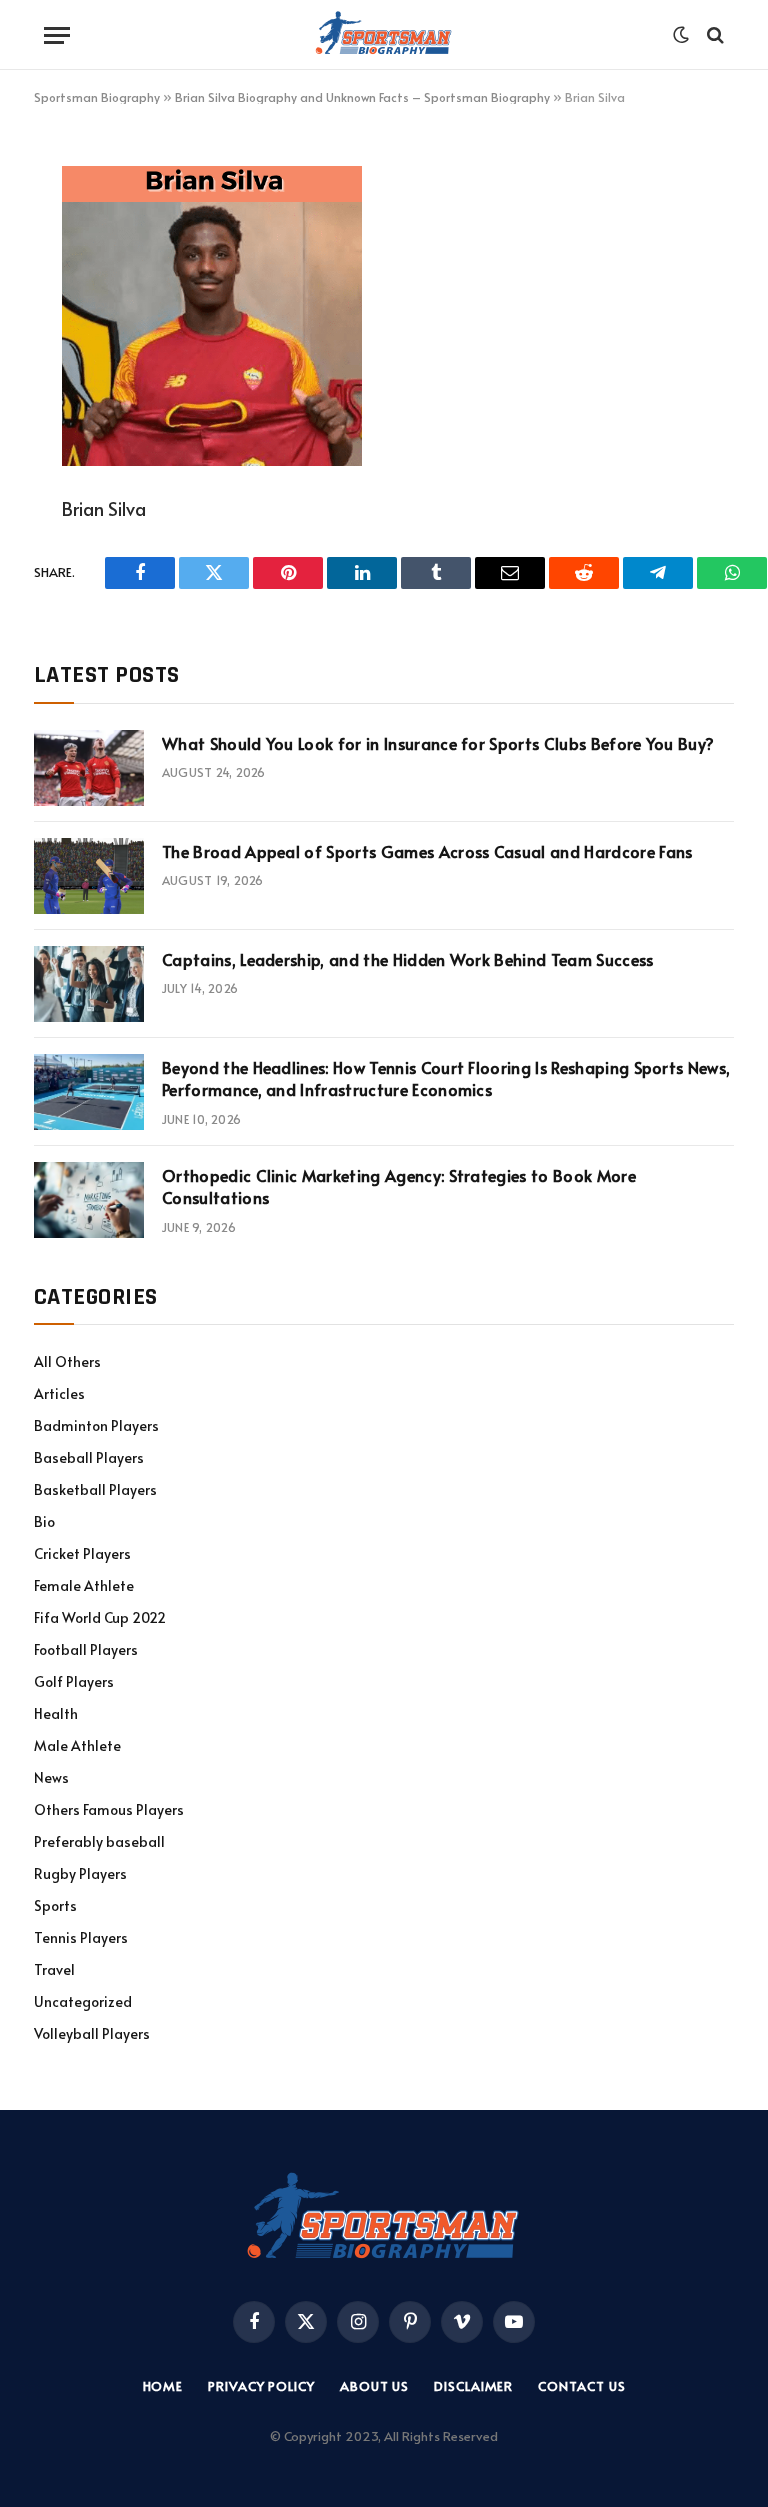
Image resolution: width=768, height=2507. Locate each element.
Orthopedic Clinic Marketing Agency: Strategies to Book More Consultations (399, 1186)
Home (163, 2386)
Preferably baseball (99, 1841)
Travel (54, 1969)
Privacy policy (261, 2386)
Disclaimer (473, 2386)
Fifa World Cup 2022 (100, 1617)
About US (374, 2386)
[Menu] (57, 35)
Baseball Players (89, 1457)
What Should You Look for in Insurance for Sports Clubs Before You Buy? (438, 743)
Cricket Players (82, 1553)
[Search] (713, 35)
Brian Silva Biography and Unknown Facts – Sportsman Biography (362, 97)
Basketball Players (95, 1489)
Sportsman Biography (97, 97)
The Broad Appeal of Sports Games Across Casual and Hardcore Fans (427, 851)
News (51, 1777)
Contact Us (581, 2386)
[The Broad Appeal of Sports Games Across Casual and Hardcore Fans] (89, 876)
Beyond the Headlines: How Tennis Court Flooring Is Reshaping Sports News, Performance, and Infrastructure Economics (446, 1078)
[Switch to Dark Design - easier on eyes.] (681, 35)
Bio (44, 1521)
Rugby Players (80, 1873)
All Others (67, 1361)
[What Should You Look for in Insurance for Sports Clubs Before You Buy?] (89, 768)
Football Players (86, 1649)
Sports (55, 1905)
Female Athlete (84, 1585)
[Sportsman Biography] (384, 35)
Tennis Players (81, 1937)
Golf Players (74, 1681)
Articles (59, 1393)
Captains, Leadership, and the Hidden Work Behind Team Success (408, 959)
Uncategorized (83, 2001)
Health (56, 1713)
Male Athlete (77, 1745)
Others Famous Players (109, 1809)
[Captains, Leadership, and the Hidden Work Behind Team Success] (89, 984)
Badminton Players (96, 1425)
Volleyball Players (92, 2033)
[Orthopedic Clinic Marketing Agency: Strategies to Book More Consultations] (89, 1200)
